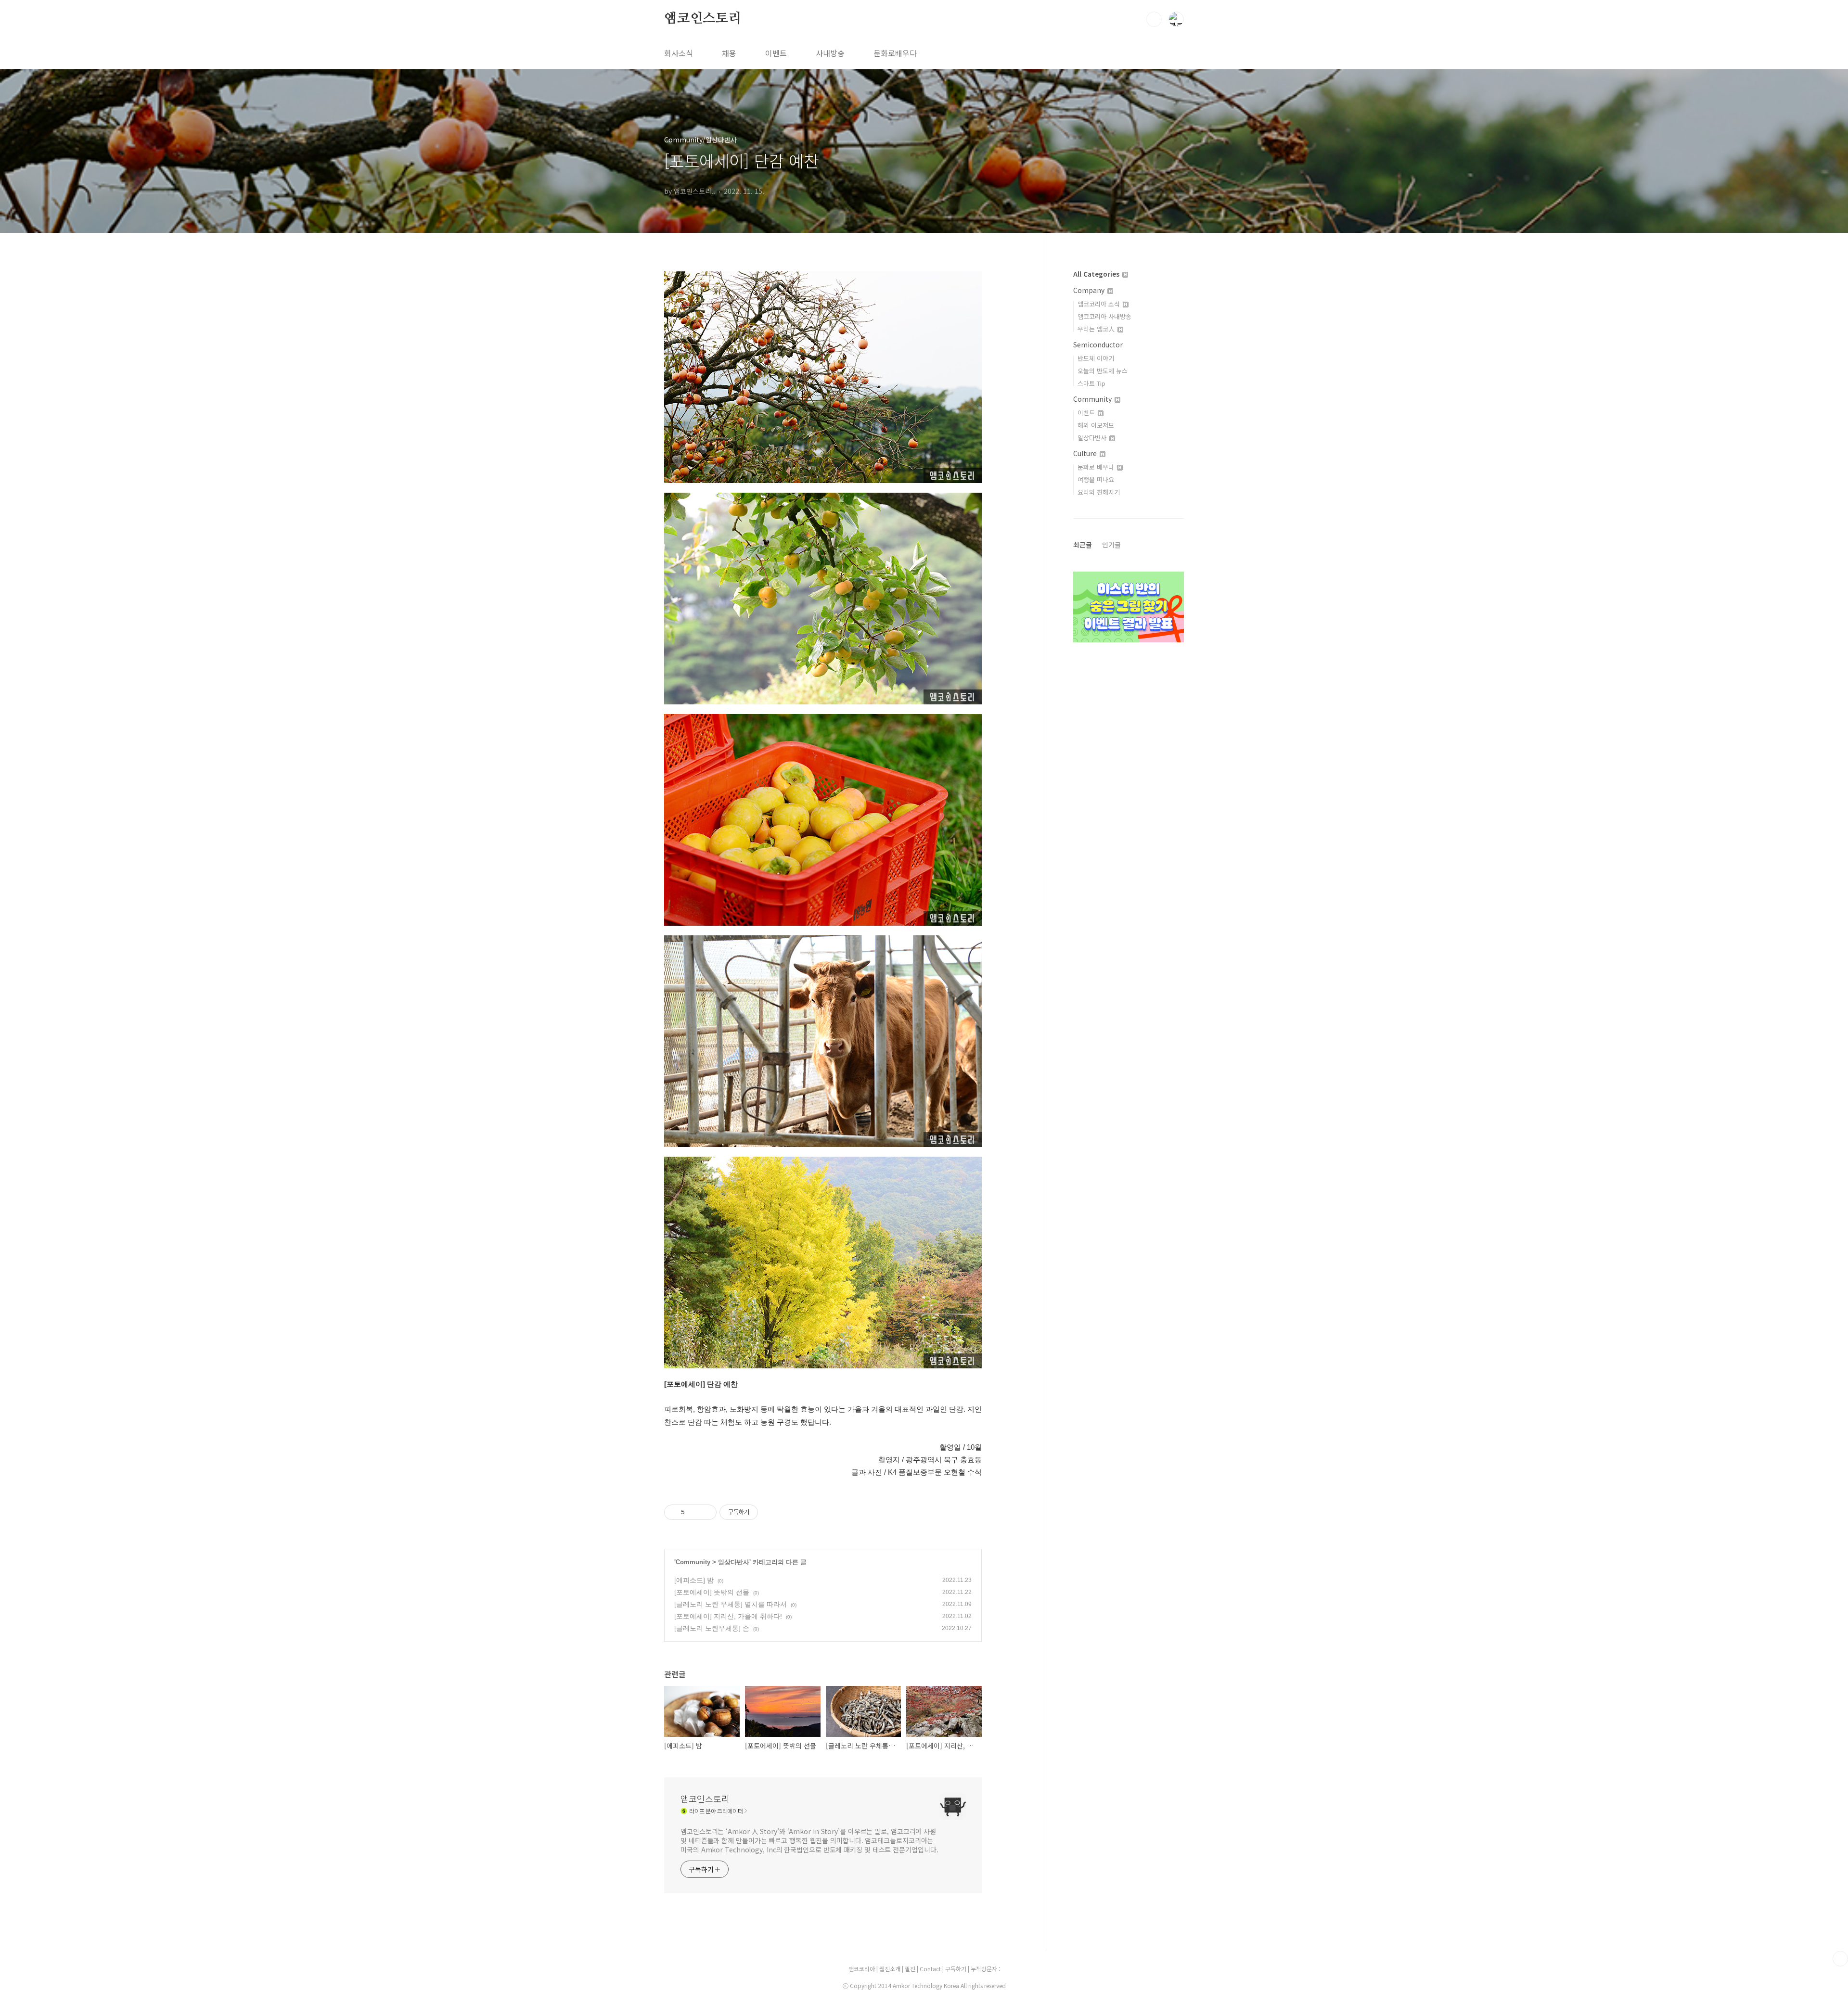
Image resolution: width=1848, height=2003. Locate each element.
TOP (1840, 1959)
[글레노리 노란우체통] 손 (712, 1628)
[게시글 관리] (706, 1512)
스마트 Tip (1091, 383)
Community (693, 1562)
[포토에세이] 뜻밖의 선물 (712, 1592)
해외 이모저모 (1096, 425)
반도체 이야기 (1096, 358)
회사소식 (679, 53)
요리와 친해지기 (1099, 492)
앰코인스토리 (703, 19)
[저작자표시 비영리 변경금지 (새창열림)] (771, 1512)
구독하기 (956, 1969)
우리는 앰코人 (1097, 329)
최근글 (1083, 545)
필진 (910, 1969)
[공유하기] (694, 1512)
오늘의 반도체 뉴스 (1103, 371)
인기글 (1111, 545)
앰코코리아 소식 (1100, 304)
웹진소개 (891, 1969)
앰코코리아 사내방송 (1104, 316)
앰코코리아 (862, 1969)
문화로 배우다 (1097, 467)
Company (1090, 290)
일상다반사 (734, 1562)
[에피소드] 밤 (694, 1580)
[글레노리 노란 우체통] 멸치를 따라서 (731, 1604)
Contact (931, 1969)
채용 (729, 53)
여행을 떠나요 (1096, 479)
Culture (1086, 453)
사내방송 (830, 53)
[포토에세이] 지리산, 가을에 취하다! (728, 1616)
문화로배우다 (895, 53)
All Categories (1097, 274)
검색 (1154, 19)
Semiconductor (1098, 344)
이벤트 (776, 53)
